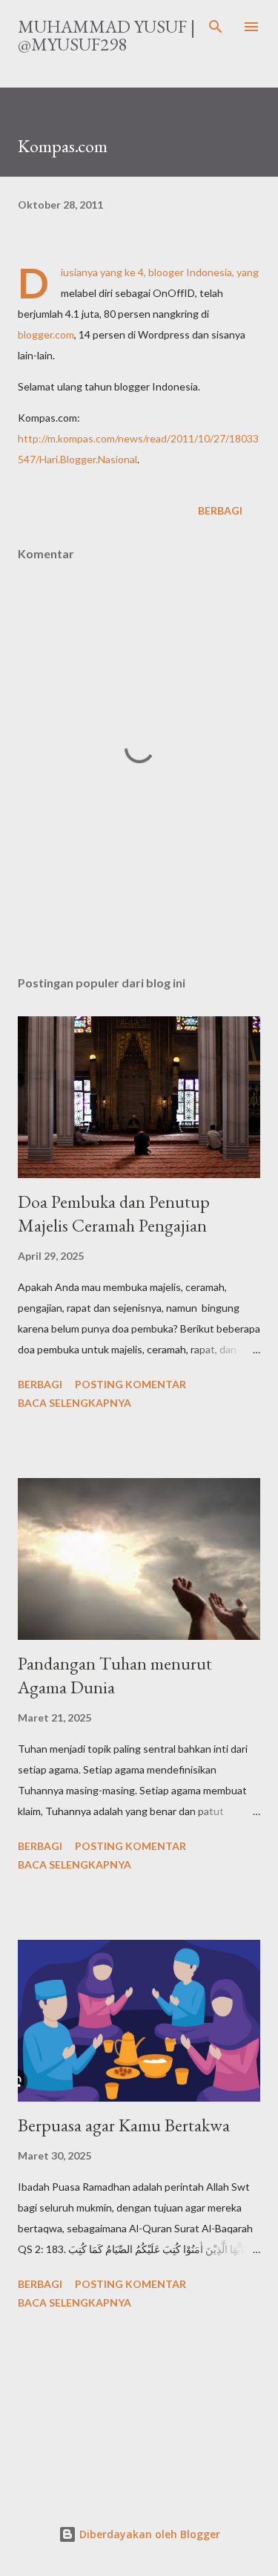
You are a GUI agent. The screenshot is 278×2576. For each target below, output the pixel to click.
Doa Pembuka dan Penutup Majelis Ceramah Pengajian (114, 1213)
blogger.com (46, 334)
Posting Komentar (130, 1384)
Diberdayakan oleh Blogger (148, 2534)
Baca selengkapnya (75, 1403)
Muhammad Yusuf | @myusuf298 (106, 35)
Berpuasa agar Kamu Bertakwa (124, 2125)
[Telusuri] (216, 27)
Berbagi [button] (220, 510)
